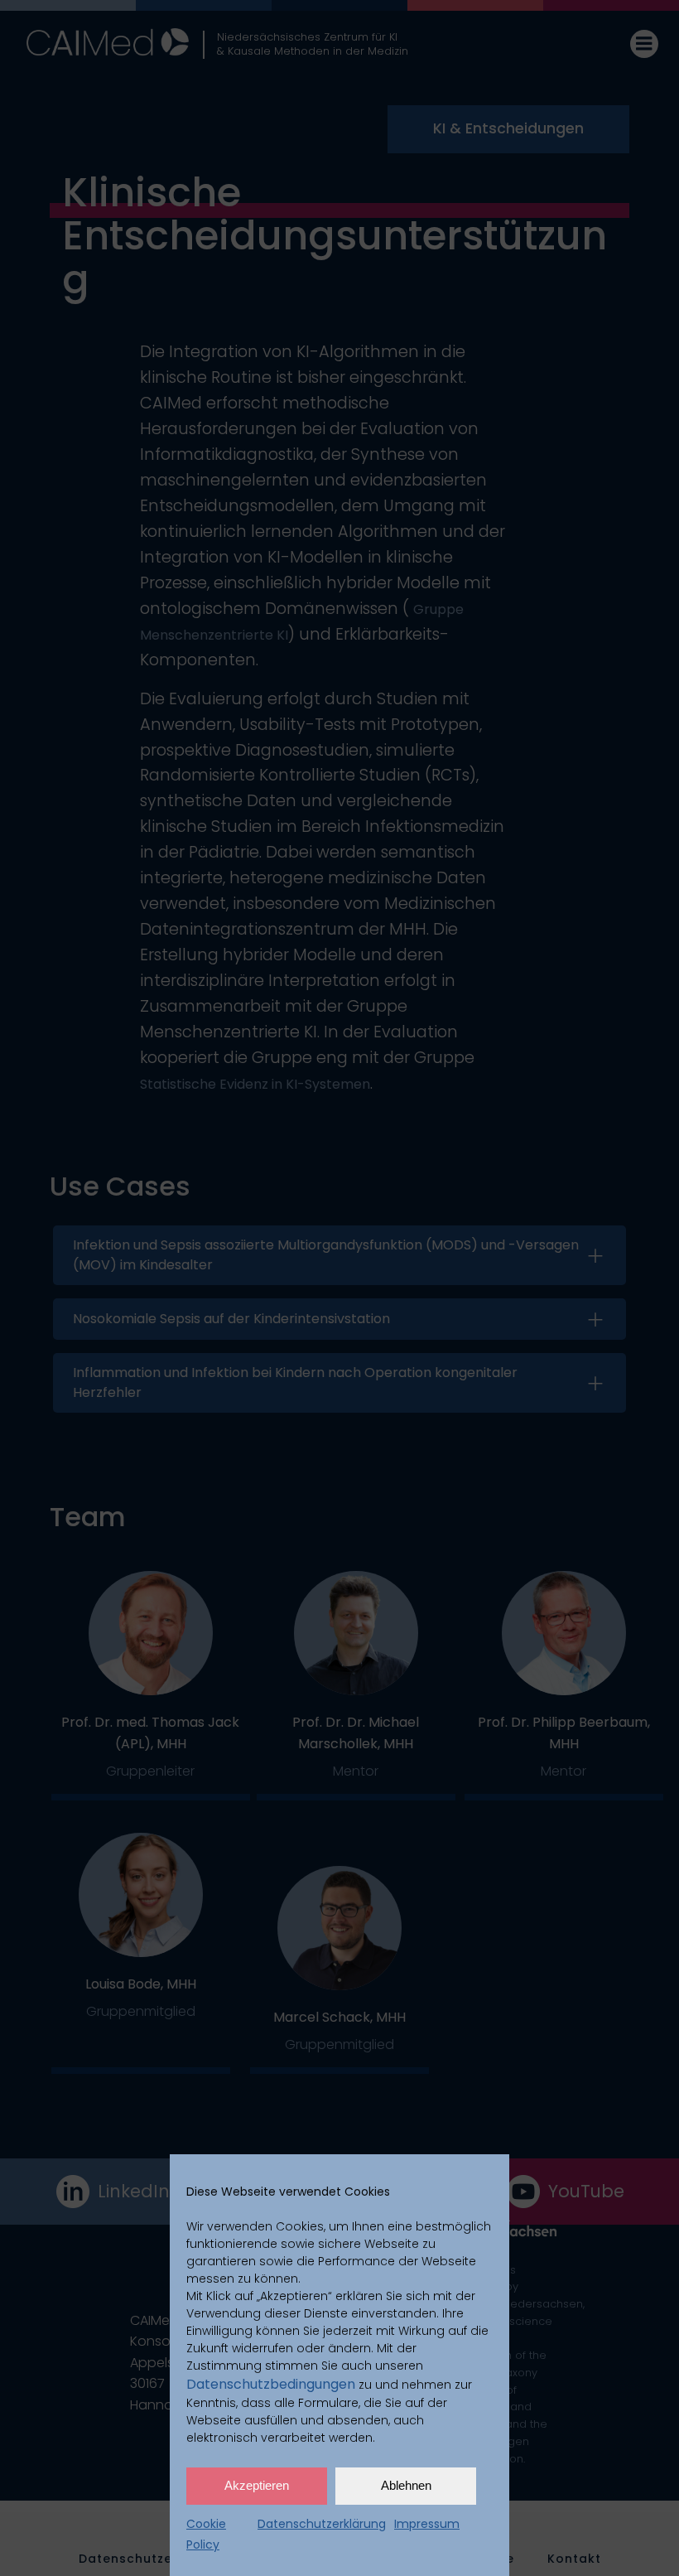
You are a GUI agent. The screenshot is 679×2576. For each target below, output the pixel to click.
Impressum (427, 2524)
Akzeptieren (257, 2485)
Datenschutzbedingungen (271, 2384)
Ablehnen (406, 2485)
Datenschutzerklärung (322, 2524)
